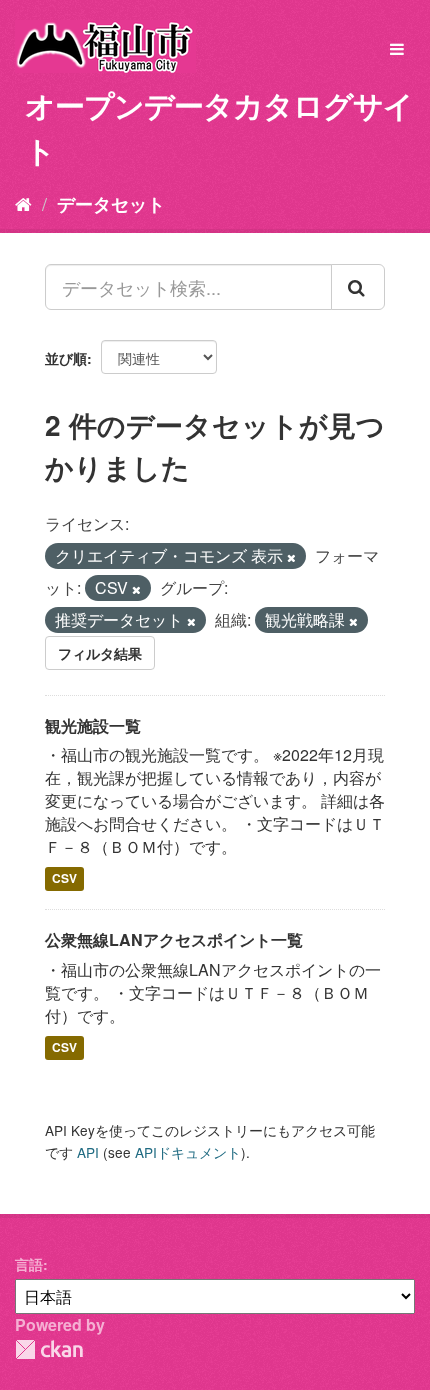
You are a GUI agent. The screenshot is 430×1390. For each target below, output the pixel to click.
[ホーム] (23, 203)
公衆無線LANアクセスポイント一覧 (174, 939)
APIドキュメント (188, 1152)
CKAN (49, 1349)
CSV (64, 879)
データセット (111, 204)
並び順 (66, 358)
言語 (29, 1264)
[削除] (291, 557)
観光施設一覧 (93, 725)
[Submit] (358, 287)
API (88, 1152)
